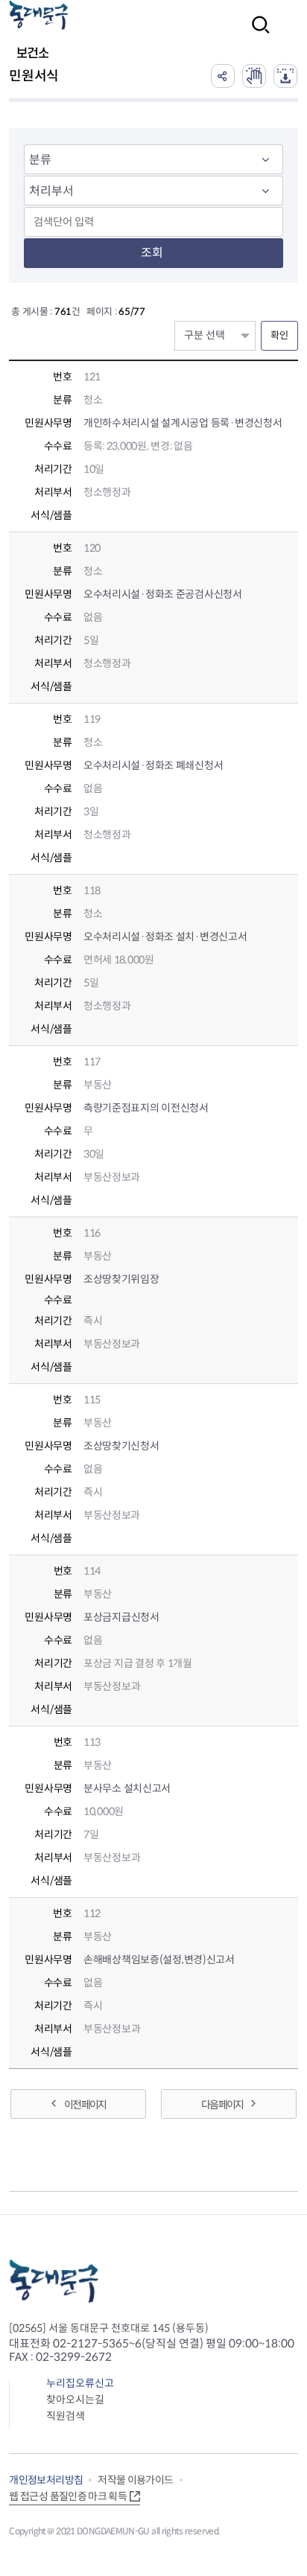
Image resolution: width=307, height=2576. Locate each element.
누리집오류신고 (80, 2383)
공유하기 (223, 76)
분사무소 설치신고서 (127, 1788)
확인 (279, 335)
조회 (152, 253)
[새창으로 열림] (254, 76)
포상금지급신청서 (121, 1617)
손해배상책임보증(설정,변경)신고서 (159, 1960)
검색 (256, 35)
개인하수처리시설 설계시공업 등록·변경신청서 (183, 423)
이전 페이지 (85, 2105)
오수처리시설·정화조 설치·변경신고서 (165, 937)
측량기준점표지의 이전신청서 (146, 1108)
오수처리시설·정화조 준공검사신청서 (163, 594)
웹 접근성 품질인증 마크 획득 (68, 2496)
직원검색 (66, 2416)
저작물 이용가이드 (135, 2480)
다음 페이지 (222, 2105)
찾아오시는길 (75, 2400)
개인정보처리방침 (46, 2480)
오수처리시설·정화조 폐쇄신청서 (153, 765)
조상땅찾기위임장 (121, 1279)
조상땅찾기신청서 (121, 1446)
